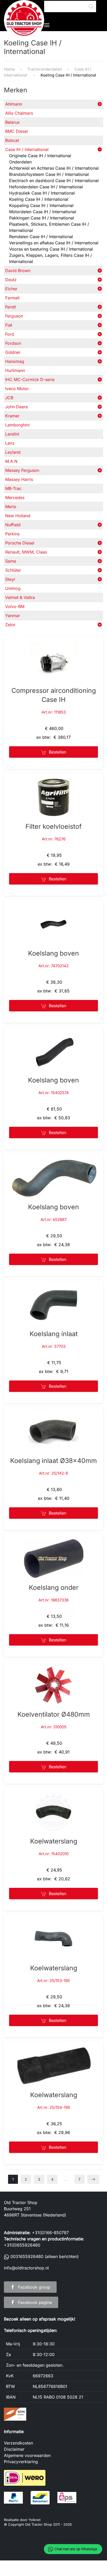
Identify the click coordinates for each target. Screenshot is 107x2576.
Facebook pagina (35, 2302)
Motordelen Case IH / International (43, 212)
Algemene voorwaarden (27, 2455)
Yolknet (35, 2520)
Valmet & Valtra (20, 597)
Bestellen (58, 752)
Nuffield (13, 525)
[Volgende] (93, 2179)
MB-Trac (13, 488)
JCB (9, 398)
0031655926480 (27, 2256)
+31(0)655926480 (22, 2245)
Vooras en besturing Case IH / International (51, 249)
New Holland (18, 516)
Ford (10, 334)
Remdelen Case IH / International (41, 237)
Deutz (11, 280)
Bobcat (12, 140)
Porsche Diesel (20, 543)
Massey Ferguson (22, 470)
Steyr (10, 579)
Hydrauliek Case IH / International (42, 193)
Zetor (10, 625)
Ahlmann (14, 104)
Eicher (11, 289)
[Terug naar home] (24, 20)
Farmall (12, 298)
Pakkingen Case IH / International (42, 218)
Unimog (13, 588)
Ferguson (14, 316)
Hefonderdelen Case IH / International (46, 187)
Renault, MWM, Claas (26, 552)
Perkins (12, 534)
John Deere (16, 407)
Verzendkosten (18, 2443)
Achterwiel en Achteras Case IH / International (54, 168)
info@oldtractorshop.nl (26, 2268)
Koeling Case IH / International (39, 199)
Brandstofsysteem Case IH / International (49, 174)
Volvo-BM (15, 606)
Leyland (13, 452)
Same (11, 561)
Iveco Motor (17, 389)
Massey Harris (19, 479)
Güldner (13, 352)
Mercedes (15, 498)
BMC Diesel (16, 131)
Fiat (9, 325)
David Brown (18, 271)
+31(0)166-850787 (50, 2233)
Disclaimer (14, 2449)
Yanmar (13, 616)
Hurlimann (15, 370)
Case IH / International (27, 149)
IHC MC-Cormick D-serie (30, 379)
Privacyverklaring (21, 2462)
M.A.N (11, 461)
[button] (47, 25)
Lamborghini (17, 425)
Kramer (12, 416)
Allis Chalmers (19, 113)
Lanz (10, 443)
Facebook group (34, 2287)
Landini (12, 434)
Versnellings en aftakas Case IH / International (54, 243)
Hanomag (15, 361)
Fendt (11, 307)
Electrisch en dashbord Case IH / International (54, 181)
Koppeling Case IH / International (41, 205)
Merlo (11, 507)
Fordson (13, 343)
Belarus (12, 122)
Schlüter (13, 570)
